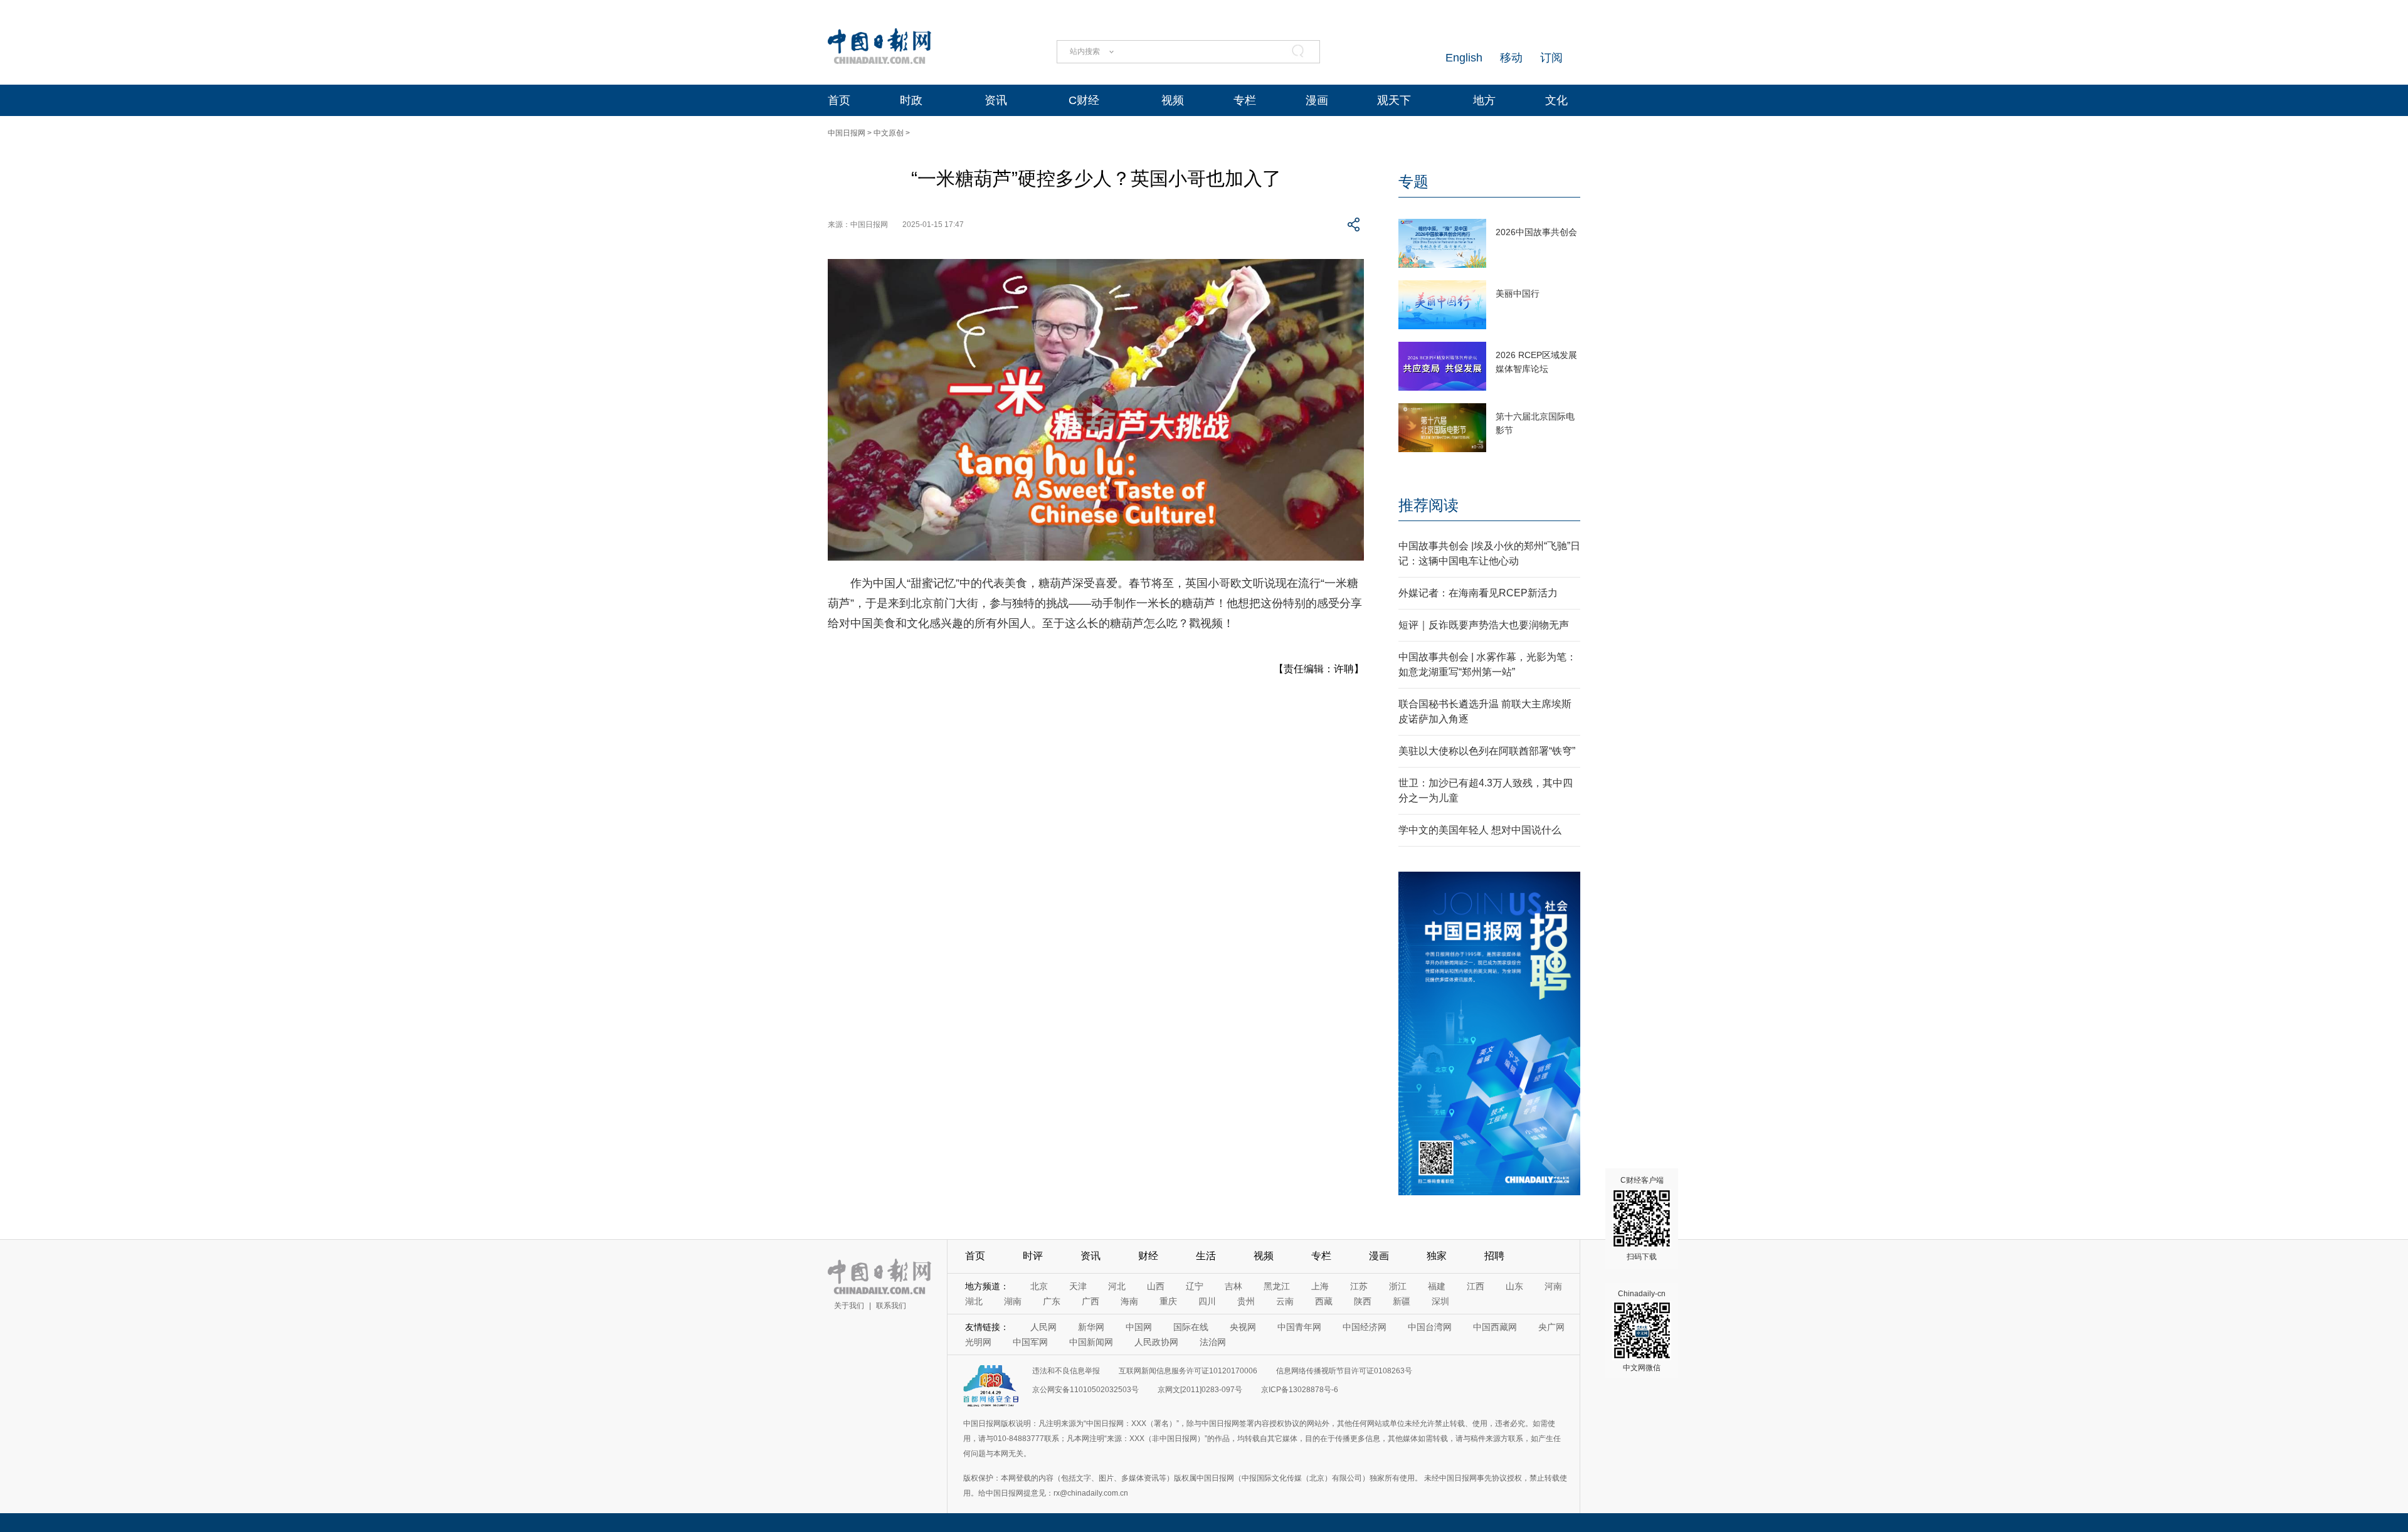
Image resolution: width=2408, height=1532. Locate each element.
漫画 (1317, 100)
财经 (1148, 1256)
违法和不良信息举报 (1066, 1371)
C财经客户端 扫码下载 (1642, 1218)
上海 (1320, 1286)
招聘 (1494, 1256)
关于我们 (849, 1306)
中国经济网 (1365, 1327)
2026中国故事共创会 (1536, 232)
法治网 (1213, 1342)
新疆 (1402, 1301)
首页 (839, 100)
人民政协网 (1156, 1342)
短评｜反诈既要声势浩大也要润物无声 (1484, 625)
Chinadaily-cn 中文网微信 (1642, 1331)
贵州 (1246, 1301)
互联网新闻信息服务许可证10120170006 (1188, 1371)
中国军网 (1030, 1342)
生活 (1206, 1256)
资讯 (996, 100)
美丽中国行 (1518, 293)
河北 (1117, 1286)
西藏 (1324, 1301)
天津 (1078, 1286)
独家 (1437, 1256)
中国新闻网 (1091, 1342)
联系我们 (891, 1306)
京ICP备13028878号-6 (1300, 1390)
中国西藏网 (1495, 1327)
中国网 (1139, 1327)
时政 (911, 100)
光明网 (978, 1342)
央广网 (1551, 1327)
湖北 (974, 1301)
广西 (1090, 1301)
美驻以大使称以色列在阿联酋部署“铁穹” (1487, 751)
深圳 (1440, 1301)
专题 (1413, 182)
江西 (1476, 1286)
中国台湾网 (1430, 1327)
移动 (1511, 58)
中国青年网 (1299, 1327)
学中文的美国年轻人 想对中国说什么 (1480, 830)
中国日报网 (847, 133)
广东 (1052, 1301)
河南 (1553, 1286)
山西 (1156, 1286)
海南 (1129, 1301)
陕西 (1363, 1301)
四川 (1207, 1301)
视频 (1173, 100)
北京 (1039, 1286)
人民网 (1043, 1327)
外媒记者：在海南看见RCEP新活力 (1478, 593)
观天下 (1394, 100)
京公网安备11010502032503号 (1085, 1390)
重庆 (1168, 1301)
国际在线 (1191, 1327)
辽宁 (1195, 1286)
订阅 (1551, 58)
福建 (1437, 1286)
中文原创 (889, 133)
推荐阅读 (1428, 505)
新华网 (1091, 1327)
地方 (1484, 100)
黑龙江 (1277, 1286)
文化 (1556, 100)
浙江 (1398, 1286)
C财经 (1084, 100)
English (1464, 58)
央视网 (1243, 1327)
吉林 (1233, 1286)
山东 (1514, 1286)
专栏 (1245, 100)
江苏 (1359, 1286)
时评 (1033, 1256)
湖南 (1013, 1301)
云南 (1285, 1301)
